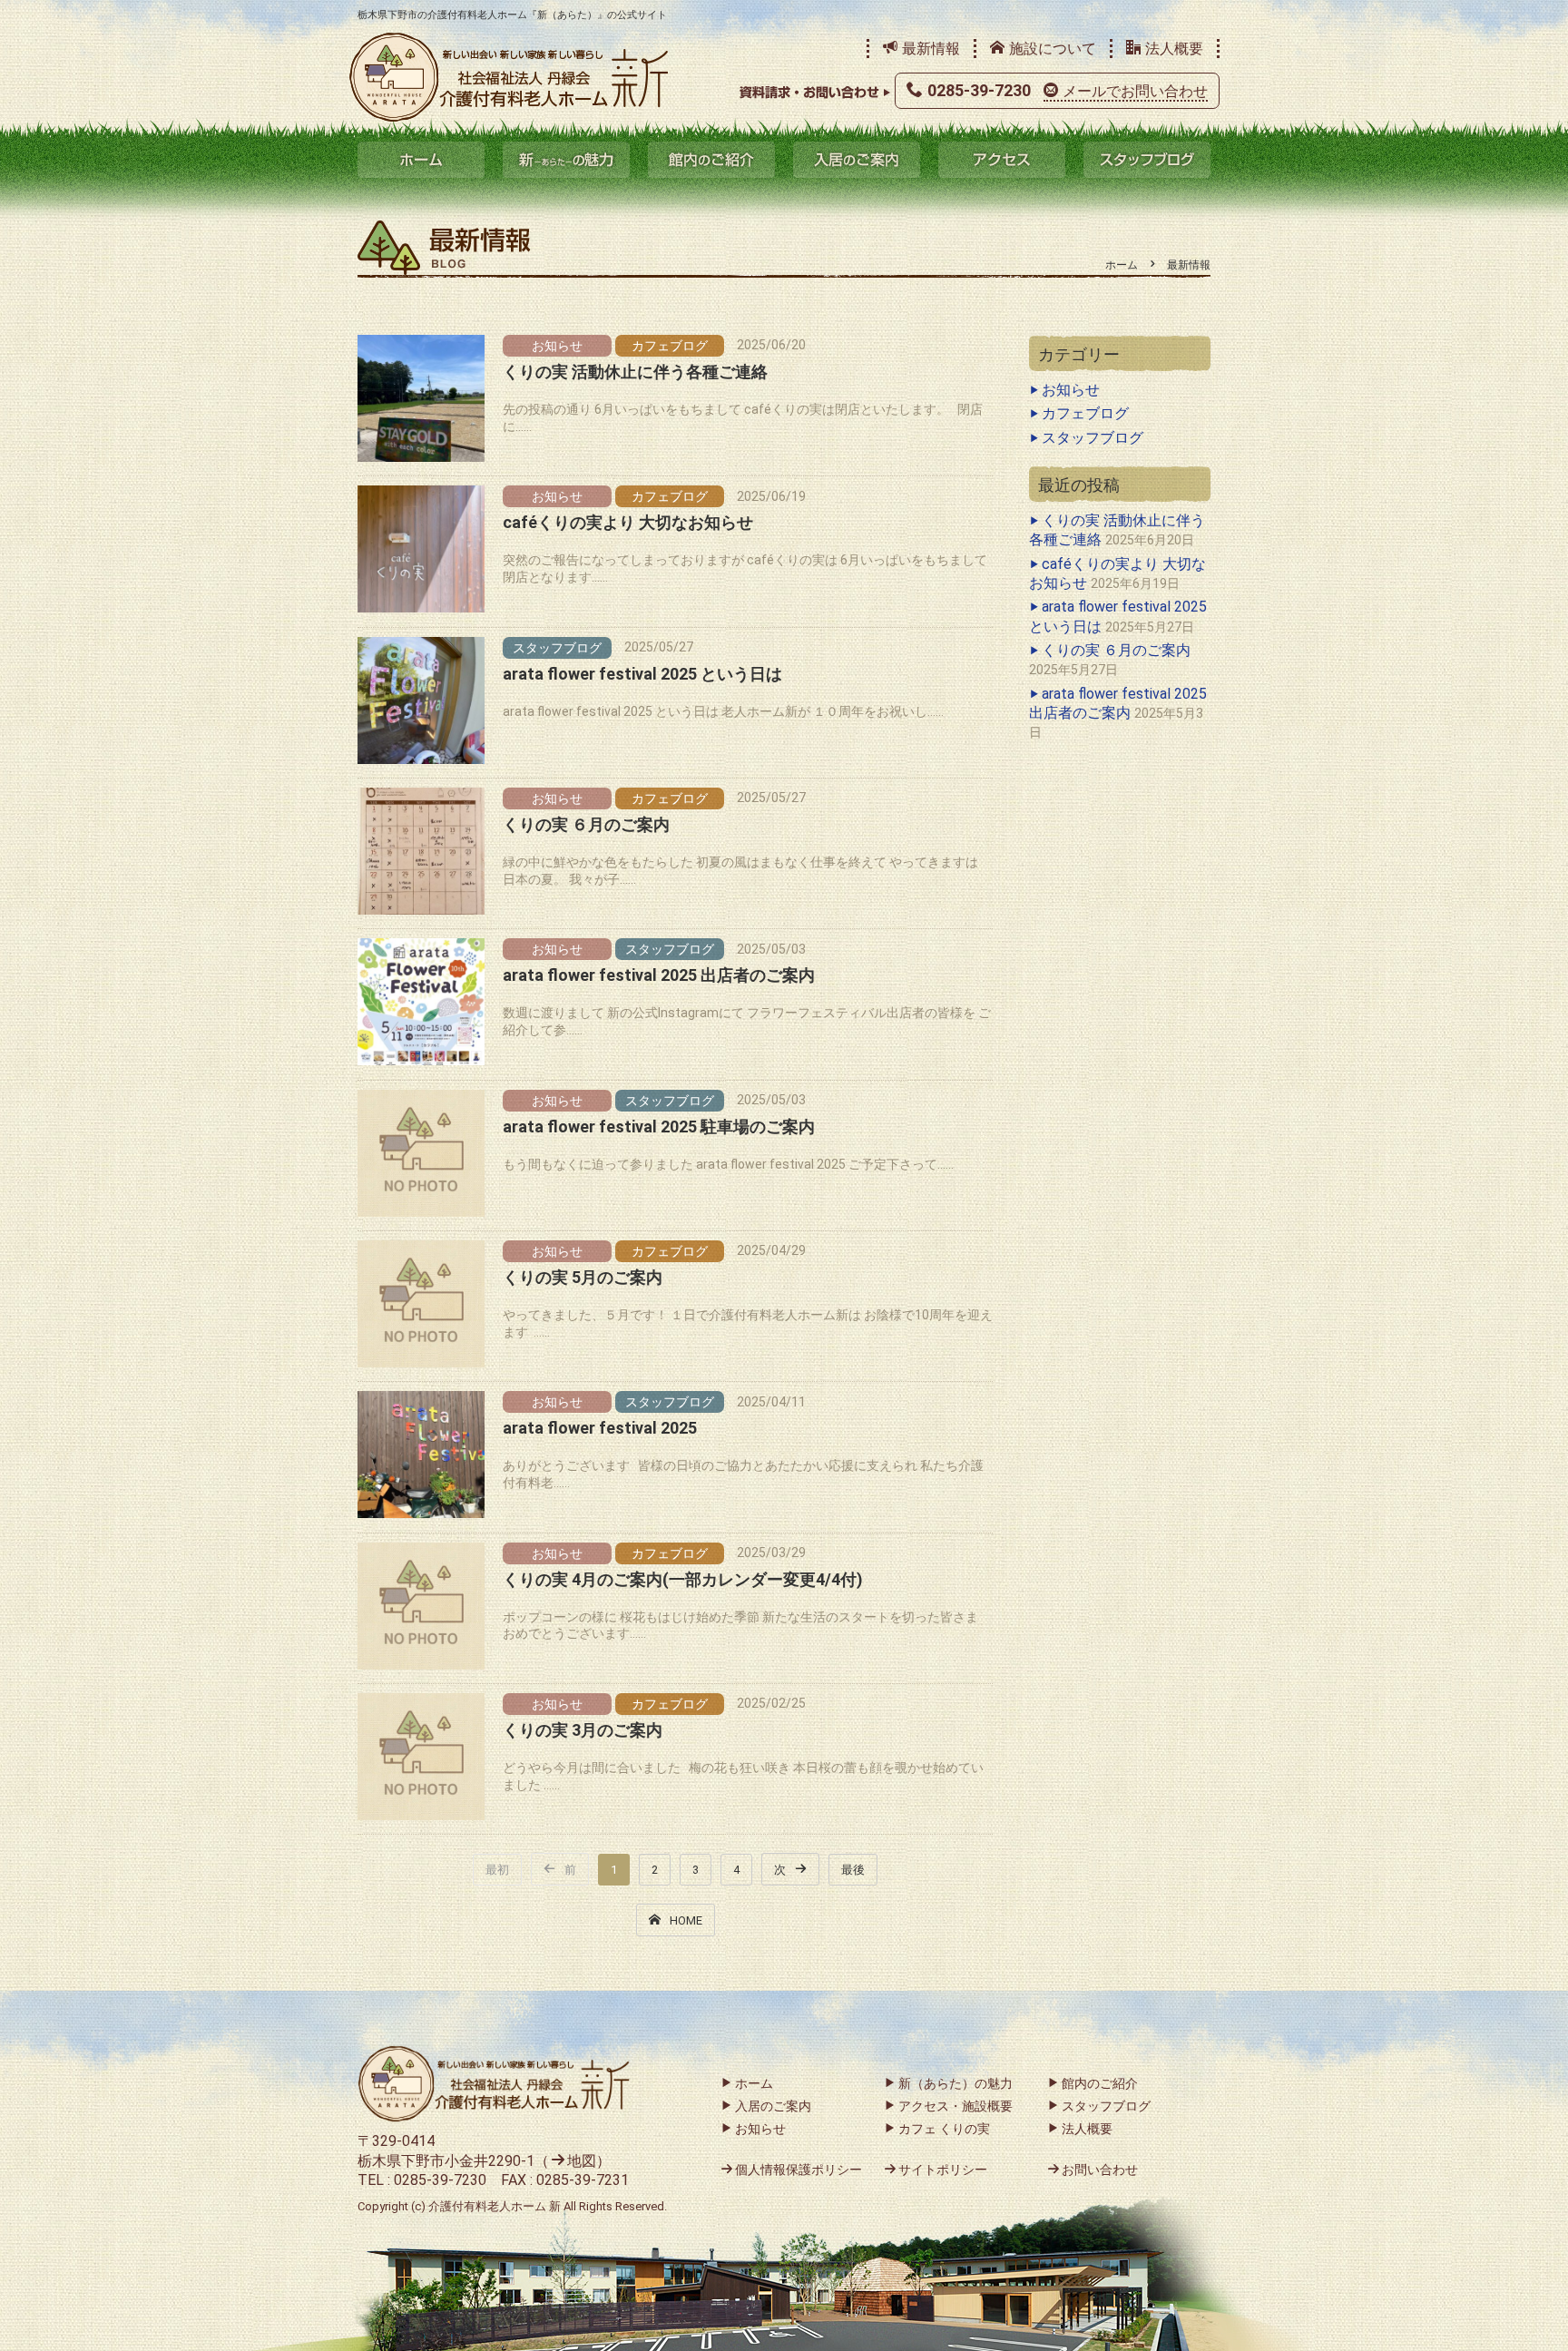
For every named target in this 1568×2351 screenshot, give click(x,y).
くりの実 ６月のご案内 (586, 824)
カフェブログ (670, 346)
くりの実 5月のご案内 (583, 1277)
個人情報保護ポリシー (799, 2170)
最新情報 (931, 49)
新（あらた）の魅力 (566, 160)
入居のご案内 (857, 160)
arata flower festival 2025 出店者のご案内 (659, 975)
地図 (582, 2161)
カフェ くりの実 (944, 2129)
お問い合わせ (1100, 2170)
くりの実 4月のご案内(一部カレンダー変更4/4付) (683, 1579)
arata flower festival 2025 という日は (642, 674)
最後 (853, 1870)
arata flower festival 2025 (600, 1428)
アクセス (1002, 160)
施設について (1053, 49)
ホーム (421, 160)
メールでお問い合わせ (1135, 91)
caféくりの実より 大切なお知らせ (628, 522)
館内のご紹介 (711, 160)
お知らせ (557, 346)
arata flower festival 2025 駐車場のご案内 (659, 1127)
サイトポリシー (943, 2170)
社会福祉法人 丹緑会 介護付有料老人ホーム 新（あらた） (494, 2084)
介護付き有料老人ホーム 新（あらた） (509, 77)
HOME (686, 1920)
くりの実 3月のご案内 (583, 1730)
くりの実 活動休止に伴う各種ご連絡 (635, 372)
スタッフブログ (1147, 160)
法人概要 (1174, 49)
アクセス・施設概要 (955, 2106)
